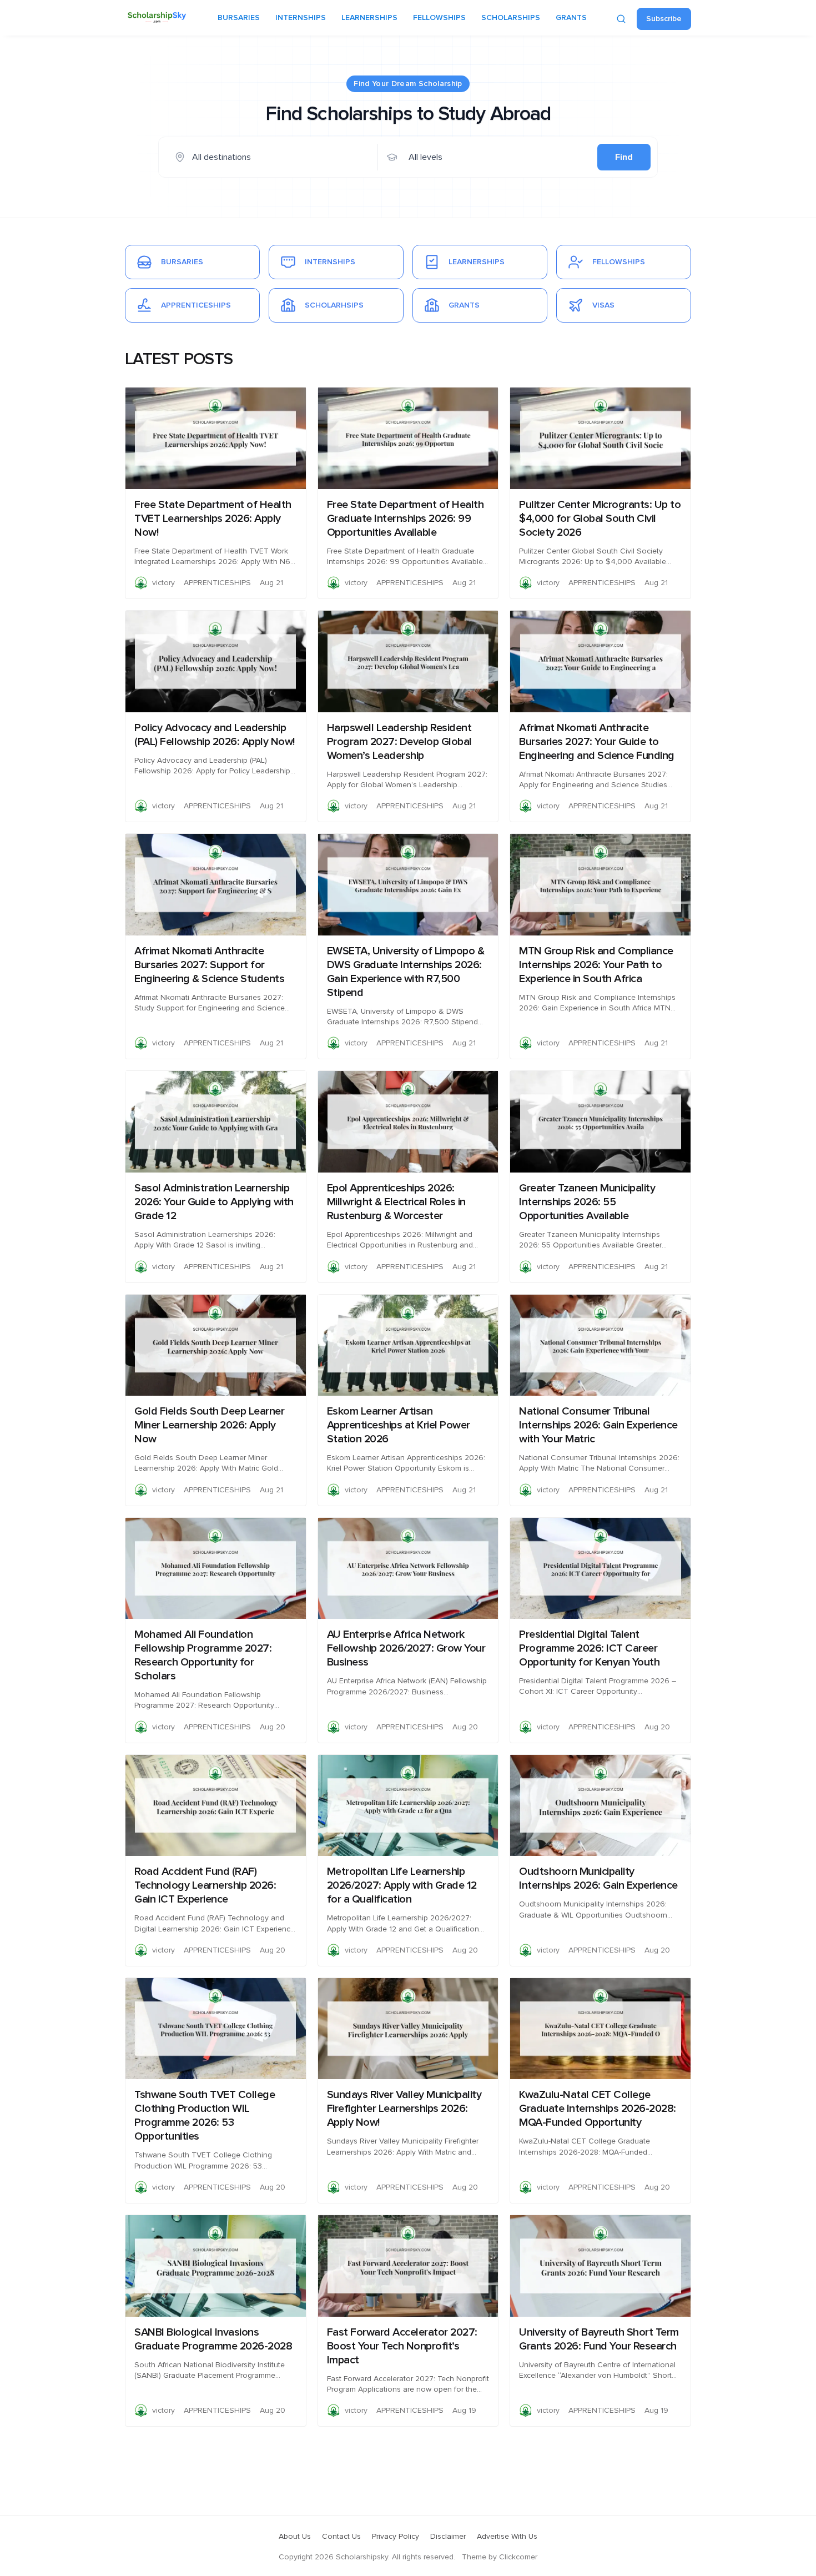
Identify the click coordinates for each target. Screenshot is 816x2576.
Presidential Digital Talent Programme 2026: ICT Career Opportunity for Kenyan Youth (589, 1648)
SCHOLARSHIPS (511, 18)
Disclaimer (448, 2537)
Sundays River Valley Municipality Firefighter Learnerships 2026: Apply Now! (404, 2109)
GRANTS (571, 18)
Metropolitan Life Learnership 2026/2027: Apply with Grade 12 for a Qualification (402, 1885)
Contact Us (341, 2537)
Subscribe (664, 19)
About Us (295, 2537)
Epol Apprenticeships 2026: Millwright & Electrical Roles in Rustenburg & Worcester (396, 1202)
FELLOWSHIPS (439, 18)
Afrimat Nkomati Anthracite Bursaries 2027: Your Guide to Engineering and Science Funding (597, 742)
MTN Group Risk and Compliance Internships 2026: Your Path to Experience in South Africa (596, 965)
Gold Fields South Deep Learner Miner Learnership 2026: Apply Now (209, 1425)
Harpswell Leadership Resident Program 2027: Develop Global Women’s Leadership (399, 742)
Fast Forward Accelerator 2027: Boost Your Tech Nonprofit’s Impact (402, 2346)
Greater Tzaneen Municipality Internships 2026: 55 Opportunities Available (587, 1202)
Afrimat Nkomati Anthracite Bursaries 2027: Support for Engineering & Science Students (209, 965)
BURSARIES (239, 18)
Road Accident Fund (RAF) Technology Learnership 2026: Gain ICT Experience (205, 1885)
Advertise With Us (507, 2537)
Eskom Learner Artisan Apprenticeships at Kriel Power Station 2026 (399, 1425)
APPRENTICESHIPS (217, 583)
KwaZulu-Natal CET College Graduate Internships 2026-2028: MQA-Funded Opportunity (598, 2109)
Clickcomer (518, 2557)
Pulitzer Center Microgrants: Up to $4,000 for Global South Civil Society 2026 (600, 519)
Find (624, 157)
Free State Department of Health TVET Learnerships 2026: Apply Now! (213, 519)
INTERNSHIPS (301, 18)
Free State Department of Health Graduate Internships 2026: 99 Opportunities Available (406, 519)
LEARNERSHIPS (369, 18)
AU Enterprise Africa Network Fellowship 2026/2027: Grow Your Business (406, 1648)
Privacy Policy (396, 2537)
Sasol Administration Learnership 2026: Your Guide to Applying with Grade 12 (214, 1202)
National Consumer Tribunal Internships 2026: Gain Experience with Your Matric (598, 1425)
